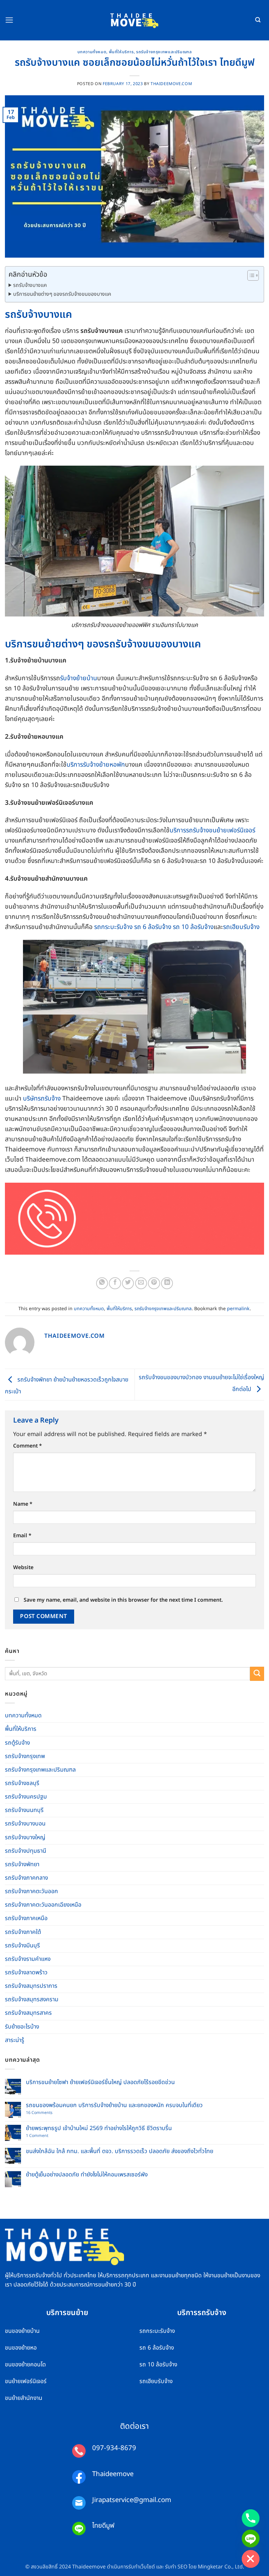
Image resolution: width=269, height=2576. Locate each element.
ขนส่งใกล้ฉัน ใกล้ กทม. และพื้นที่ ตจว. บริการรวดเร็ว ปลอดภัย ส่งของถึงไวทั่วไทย (120, 2151)
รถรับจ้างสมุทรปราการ (31, 1986)
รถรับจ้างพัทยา (22, 1864)
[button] (9, 20)
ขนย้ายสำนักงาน (24, 2398)
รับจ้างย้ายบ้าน (79, 678)
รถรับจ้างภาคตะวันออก (31, 1891)
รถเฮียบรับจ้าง (241, 927)
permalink (238, 1309)
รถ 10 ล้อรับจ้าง (193, 927)
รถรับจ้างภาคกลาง (26, 1878)
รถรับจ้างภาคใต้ (23, 1932)
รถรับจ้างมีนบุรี (22, 1946)
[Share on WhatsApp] (102, 1283)
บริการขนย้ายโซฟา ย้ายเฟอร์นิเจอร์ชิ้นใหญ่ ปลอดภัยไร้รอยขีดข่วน (100, 2082)
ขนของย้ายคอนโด (25, 2365)
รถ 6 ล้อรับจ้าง (153, 927)
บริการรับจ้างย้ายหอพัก (96, 765)
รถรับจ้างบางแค (30, 285)
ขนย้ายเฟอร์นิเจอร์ (26, 2381)
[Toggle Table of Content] (250, 275)
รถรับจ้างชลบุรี (22, 1783)
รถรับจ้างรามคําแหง (28, 1959)
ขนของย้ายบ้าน (22, 2331)
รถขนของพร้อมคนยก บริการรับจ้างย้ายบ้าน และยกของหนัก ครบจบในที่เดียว (114, 2105)
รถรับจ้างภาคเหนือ (26, 1918)
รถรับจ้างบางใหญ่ (25, 1837)
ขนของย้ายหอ (21, 2348)
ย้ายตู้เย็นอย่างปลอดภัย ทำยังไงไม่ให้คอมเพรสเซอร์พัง (87, 2175)
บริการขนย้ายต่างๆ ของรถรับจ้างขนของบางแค (62, 294)
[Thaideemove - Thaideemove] (135, 20)
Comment (28, 1446)
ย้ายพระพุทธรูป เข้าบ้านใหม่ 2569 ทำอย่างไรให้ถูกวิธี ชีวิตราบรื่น (99, 2128)
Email (22, 1536)
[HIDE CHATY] (251, 2559)
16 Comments (44, 2113)
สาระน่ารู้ (15, 2040)
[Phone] (251, 2518)
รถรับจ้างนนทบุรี (24, 1810)
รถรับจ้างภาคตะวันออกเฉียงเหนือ (43, 1905)
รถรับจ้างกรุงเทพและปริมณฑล (164, 52)
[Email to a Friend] (141, 1283)
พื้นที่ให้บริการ (121, 52)
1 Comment (44, 2136)
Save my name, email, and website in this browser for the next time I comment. (123, 1600)
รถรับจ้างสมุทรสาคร (28, 2013)
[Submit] (257, 1674)
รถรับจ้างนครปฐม (26, 1797)
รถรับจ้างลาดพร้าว (26, 1973)
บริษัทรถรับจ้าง (42, 1099)
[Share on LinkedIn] (167, 1283)
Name (23, 1504)
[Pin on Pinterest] (154, 1283)
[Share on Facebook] (115, 1283)
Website (23, 1567)
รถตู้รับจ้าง (17, 1743)
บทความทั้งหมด (92, 52)
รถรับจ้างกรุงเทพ (25, 1756)
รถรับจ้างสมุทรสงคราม (32, 1999)
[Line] (251, 2539)
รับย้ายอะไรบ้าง (22, 2027)
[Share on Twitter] (128, 1283)
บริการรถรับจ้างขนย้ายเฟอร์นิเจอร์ (212, 830)
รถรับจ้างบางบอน (25, 1824)
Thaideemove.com (171, 84)
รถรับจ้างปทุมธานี (26, 1851)
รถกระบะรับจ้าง (113, 927)
